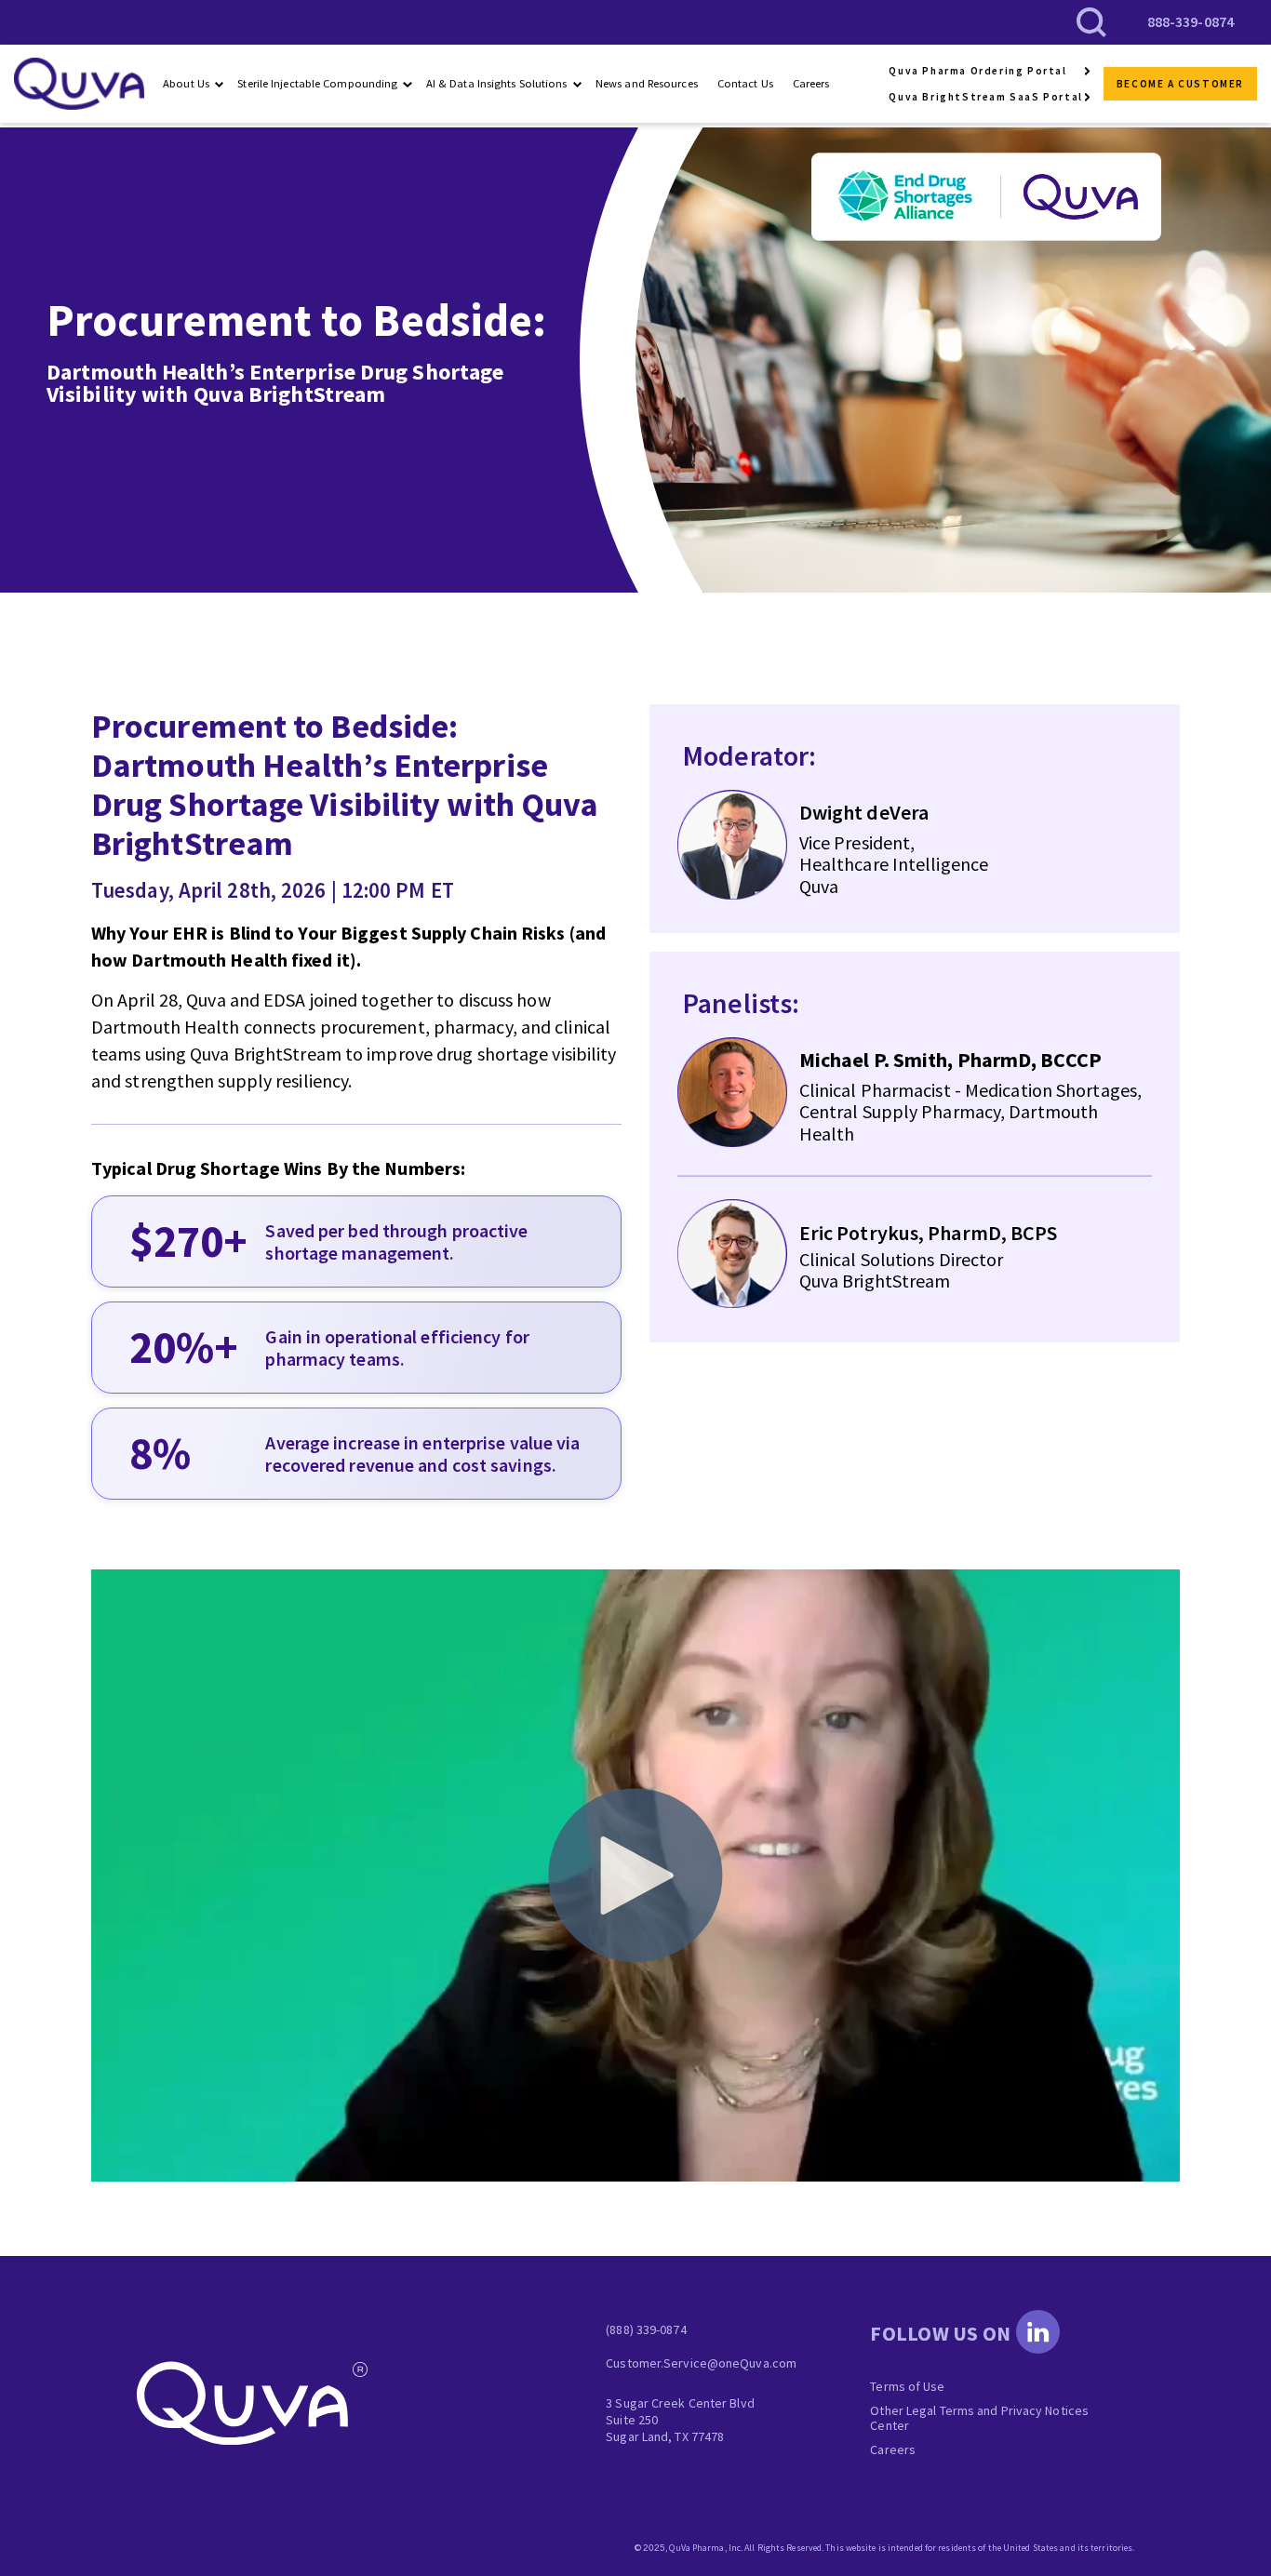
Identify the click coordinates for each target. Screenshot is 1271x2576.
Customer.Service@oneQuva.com (701, 2363)
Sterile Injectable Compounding (317, 83)
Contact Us (745, 83)
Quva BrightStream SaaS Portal (985, 97)
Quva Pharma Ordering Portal (977, 71)
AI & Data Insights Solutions (497, 83)
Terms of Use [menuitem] (907, 2386)
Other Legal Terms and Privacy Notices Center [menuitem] (979, 2418)
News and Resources (647, 83)
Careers (811, 83)
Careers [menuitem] (893, 2449)
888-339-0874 (1191, 21)
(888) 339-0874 (646, 2329)
